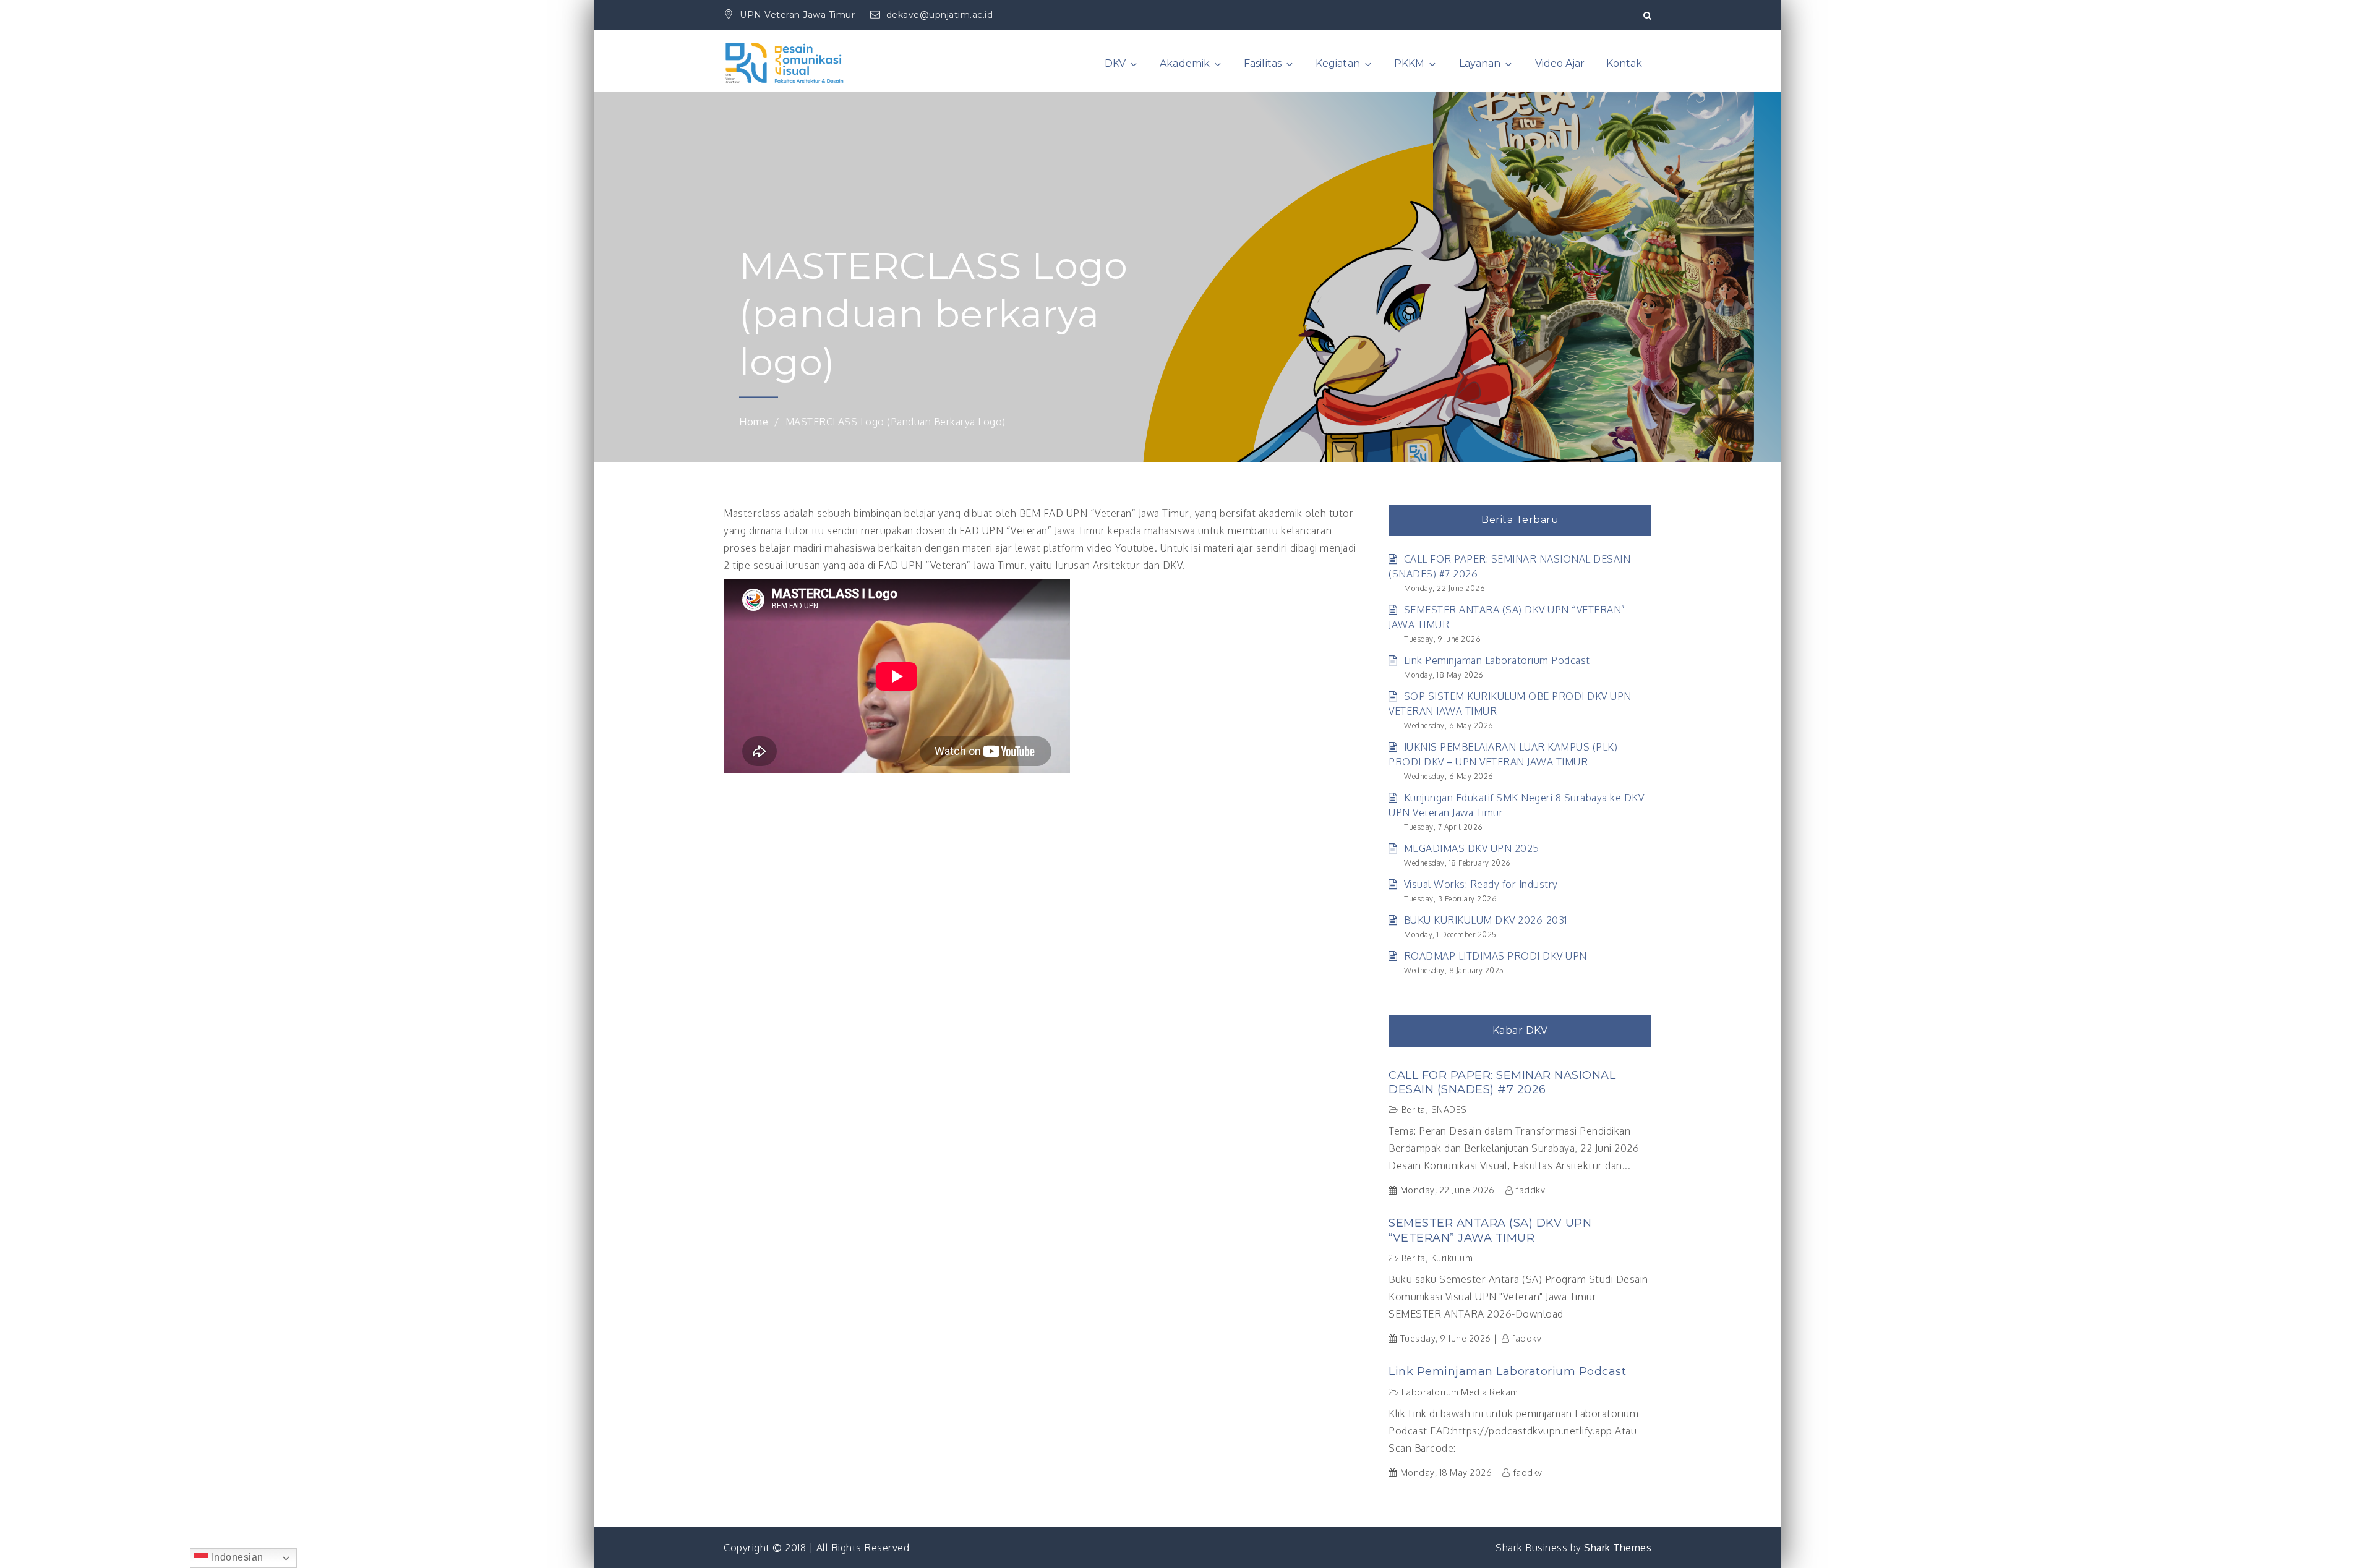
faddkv (1530, 1190)
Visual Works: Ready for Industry (1481, 884)
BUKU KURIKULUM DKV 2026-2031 (1486, 920)
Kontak (1624, 63)
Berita (1414, 1110)
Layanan (1480, 63)
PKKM (1409, 63)
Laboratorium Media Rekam (1460, 1392)
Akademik (1184, 63)
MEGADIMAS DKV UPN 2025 (1472, 848)
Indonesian (236, 1557)
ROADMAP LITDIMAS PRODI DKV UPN (1496, 956)
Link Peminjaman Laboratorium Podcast (1497, 660)
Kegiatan (1337, 63)
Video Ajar (1560, 63)
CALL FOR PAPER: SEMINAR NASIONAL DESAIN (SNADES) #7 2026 (1502, 1082)
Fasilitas (1262, 63)
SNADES (1449, 1110)
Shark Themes (1618, 1548)
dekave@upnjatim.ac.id (940, 15)
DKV (1115, 63)
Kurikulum (1452, 1258)
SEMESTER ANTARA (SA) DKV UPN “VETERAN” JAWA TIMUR (1490, 1230)
